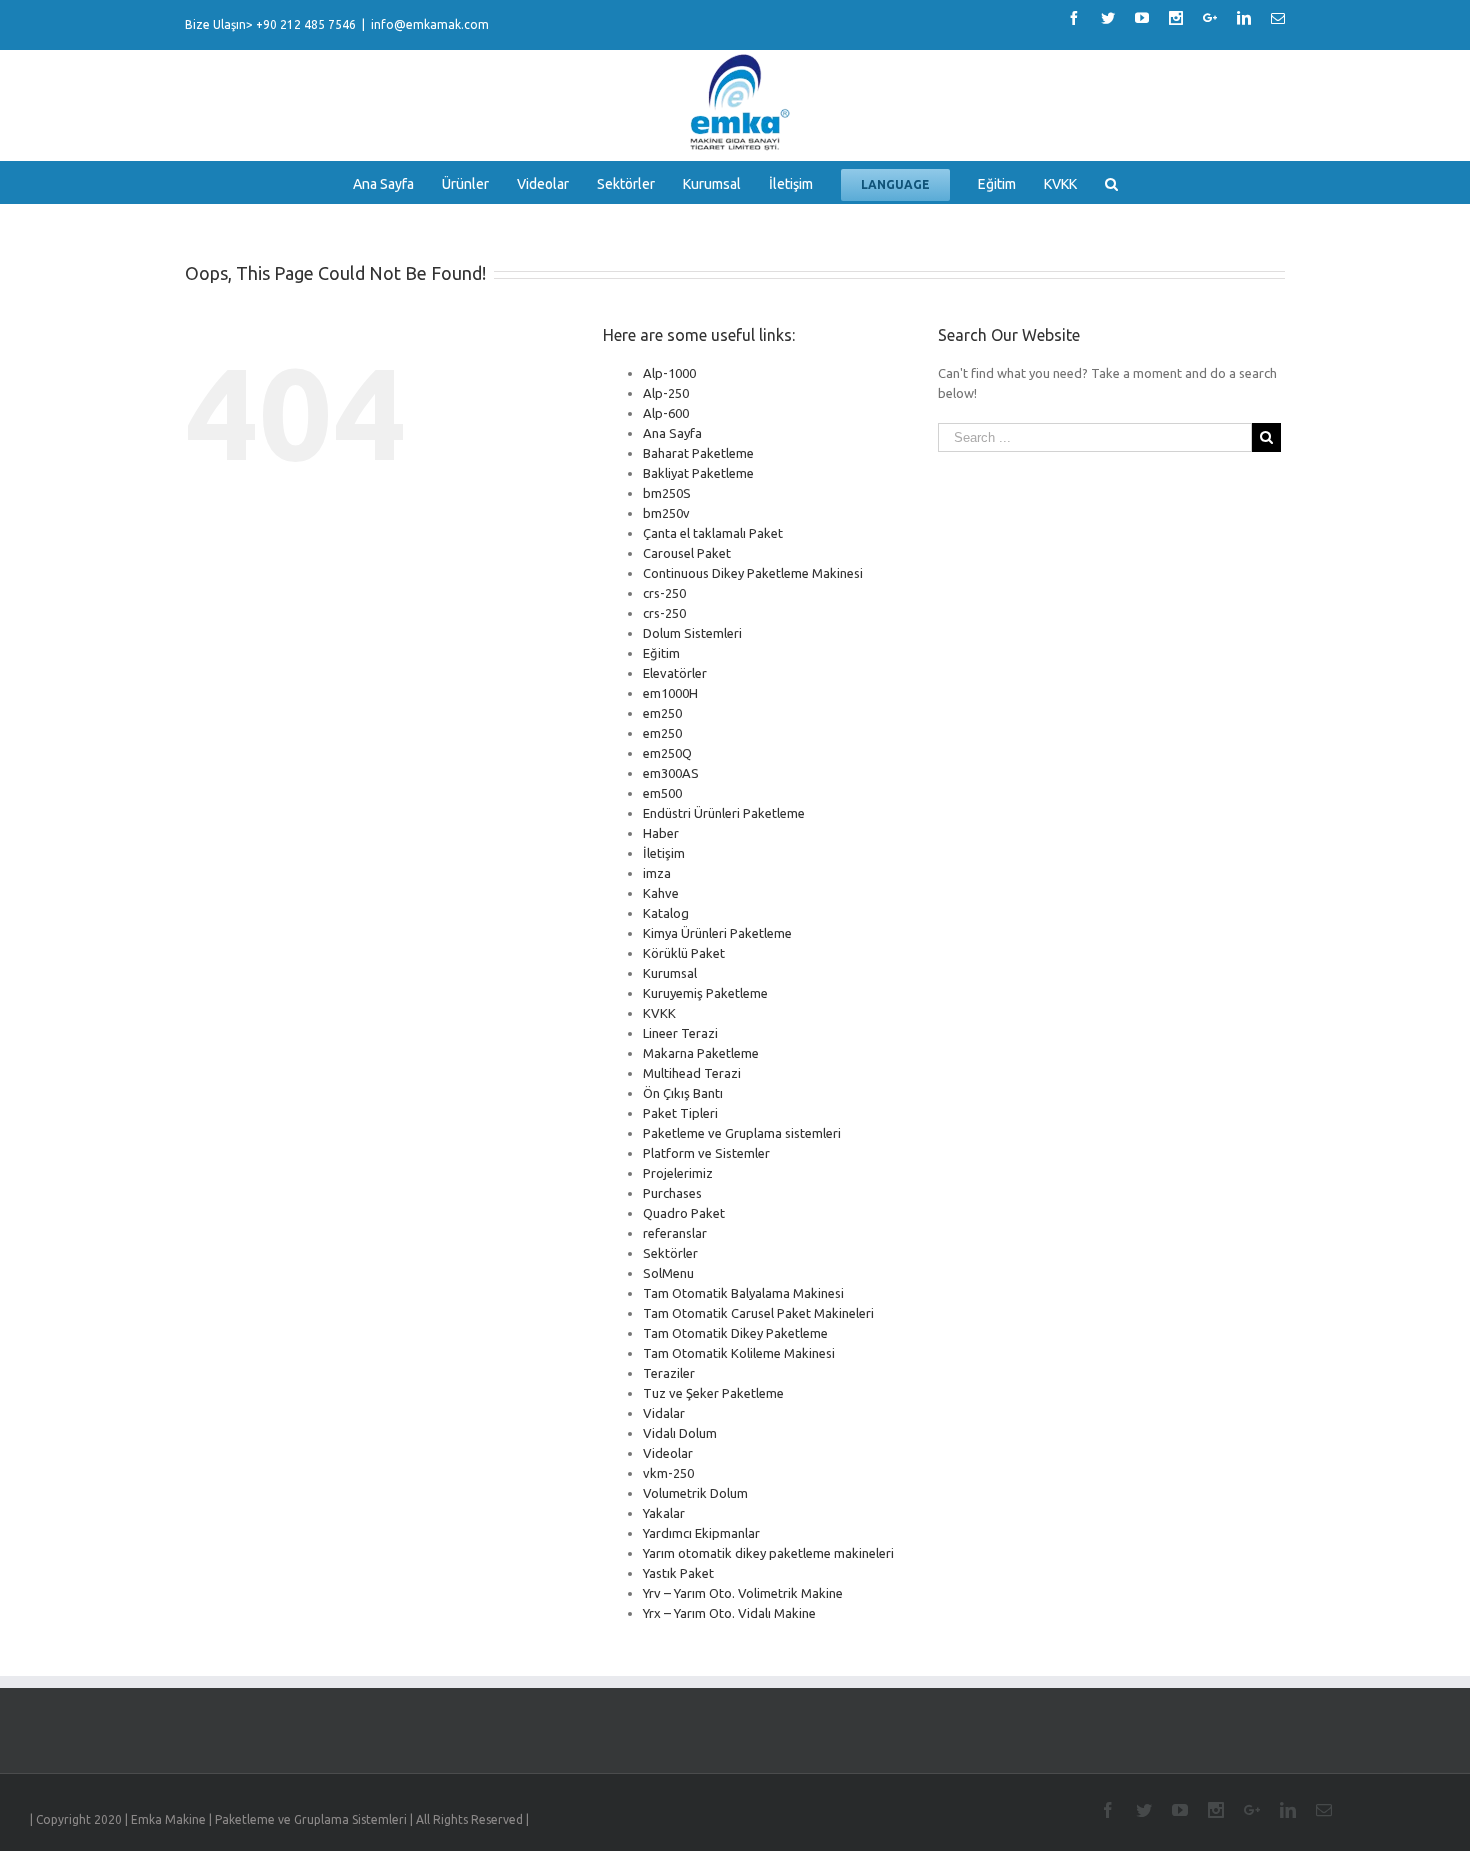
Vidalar (664, 1413)
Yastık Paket (678, 1573)
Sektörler (670, 1253)
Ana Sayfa (672, 433)
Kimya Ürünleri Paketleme (717, 933)
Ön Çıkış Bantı (683, 1093)
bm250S (667, 493)
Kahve (661, 893)
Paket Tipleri (680, 1113)
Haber (661, 833)
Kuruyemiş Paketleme (705, 993)
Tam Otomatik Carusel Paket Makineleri (758, 1313)
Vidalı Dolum (680, 1433)
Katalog (666, 913)
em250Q (667, 753)
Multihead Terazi (692, 1073)
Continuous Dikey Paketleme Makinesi (753, 573)
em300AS (671, 773)
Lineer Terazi (680, 1033)
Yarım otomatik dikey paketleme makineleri (768, 1553)
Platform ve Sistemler (706, 1153)
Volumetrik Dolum (695, 1493)
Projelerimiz (678, 1173)
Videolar (668, 1453)
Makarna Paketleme (701, 1053)
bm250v (666, 513)
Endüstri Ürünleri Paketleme (724, 813)
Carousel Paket (687, 553)
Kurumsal (670, 973)
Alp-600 (666, 413)
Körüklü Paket (684, 953)
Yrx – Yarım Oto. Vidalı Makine (729, 1613)
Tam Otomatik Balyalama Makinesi (743, 1293)
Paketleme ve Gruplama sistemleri (742, 1133)
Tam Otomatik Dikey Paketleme (735, 1333)
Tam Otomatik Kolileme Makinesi (739, 1353)
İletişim (664, 853)
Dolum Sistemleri (692, 633)
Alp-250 (666, 393)
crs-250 (664, 593)
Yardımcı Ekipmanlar (701, 1533)
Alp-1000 (669, 373)
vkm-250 (668, 1473)
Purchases (672, 1193)
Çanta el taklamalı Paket (713, 533)
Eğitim (661, 653)
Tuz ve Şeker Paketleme (713, 1393)
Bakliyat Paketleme (698, 473)
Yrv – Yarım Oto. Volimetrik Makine (743, 1593)
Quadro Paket (684, 1213)
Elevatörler (675, 673)
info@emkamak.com (430, 24)
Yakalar (664, 1513)
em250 (662, 713)
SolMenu (668, 1273)
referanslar (675, 1233)
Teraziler (669, 1373)
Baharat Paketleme (698, 453)
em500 (662, 793)
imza (657, 873)
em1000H (670, 693)
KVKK (659, 1013)
